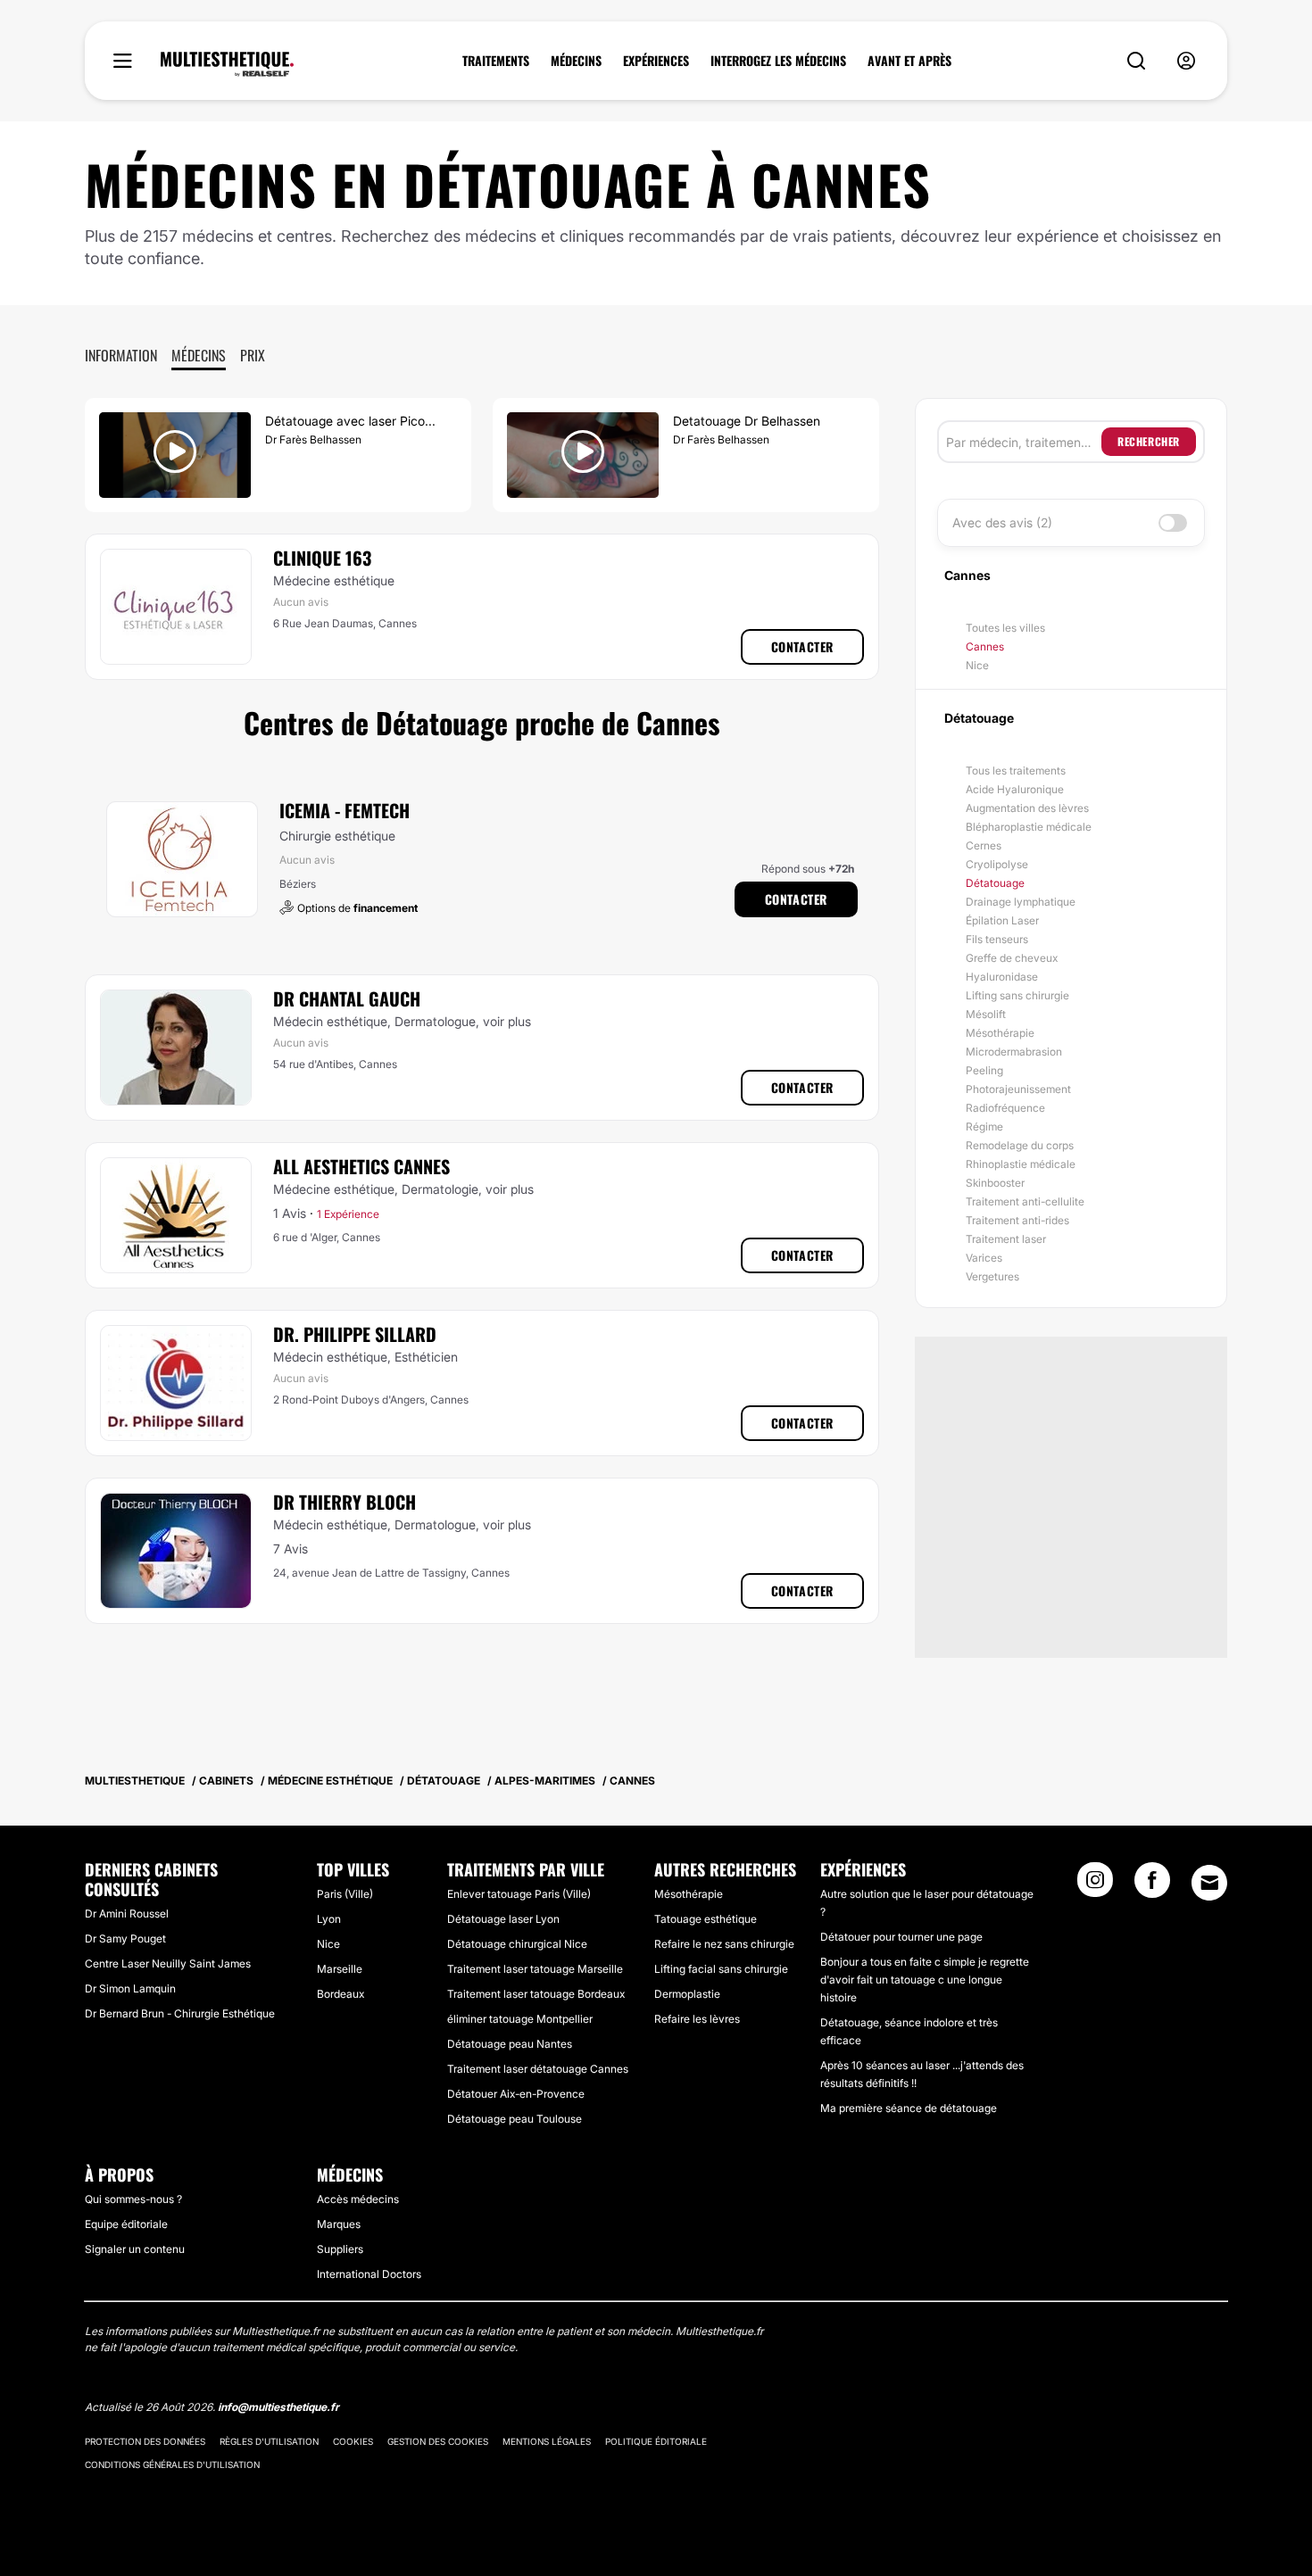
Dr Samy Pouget (125, 1938)
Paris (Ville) (345, 1894)
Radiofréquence (1005, 1108)
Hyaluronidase (1002, 977)
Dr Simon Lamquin (130, 1988)
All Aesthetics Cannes (361, 1166)
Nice (977, 665)
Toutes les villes (1005, 628)
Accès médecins (358, 2199)
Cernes (984, 845)
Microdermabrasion (1014, 1052)
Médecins (199, 355)
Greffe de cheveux (1012, 958)
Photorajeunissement (1018, 1089)
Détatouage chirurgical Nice (517, 1944)
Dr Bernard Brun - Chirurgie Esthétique (180, 2013)
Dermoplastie (687, 1994)
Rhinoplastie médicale (1021, 1164)
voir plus (507, 1021)
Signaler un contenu (135, 2249)
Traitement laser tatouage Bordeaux (536, 1994)
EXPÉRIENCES (656, 61)
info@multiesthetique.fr (278, 2407)
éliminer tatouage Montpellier (520, 2019)
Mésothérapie (1000, 1033)
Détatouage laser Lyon (503, 1919)
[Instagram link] (1095, 1885)
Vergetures (992, 1276)
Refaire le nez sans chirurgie (724, 1944)
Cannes (985, 646)
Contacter (802, 646)
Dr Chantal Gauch (347, 998)
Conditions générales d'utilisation (172, 2464)
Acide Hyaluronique (1015, 789)
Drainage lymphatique (1021, 902)
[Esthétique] (227, 64)
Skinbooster (995, 1183)
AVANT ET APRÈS (909, 61)
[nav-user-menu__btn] (1186, 61)
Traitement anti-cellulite (1025, 1201)
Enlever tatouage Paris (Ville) (519, 1894)
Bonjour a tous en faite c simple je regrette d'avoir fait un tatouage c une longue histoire (925, 1980)
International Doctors (369, 2274)
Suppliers (340, 2249)
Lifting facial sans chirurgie (721, 1969)
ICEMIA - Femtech (345, 810)
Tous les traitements (1016, 770)
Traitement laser (1006, 1239)
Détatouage (995, 883)
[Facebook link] (1152, 1885)
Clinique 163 (322, 558)
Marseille (340, 1969)
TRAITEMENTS (496, 61)
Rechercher (1149, 441)
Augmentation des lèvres (1027, 808)
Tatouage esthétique (706, 1919)
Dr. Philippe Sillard (355, 1334)
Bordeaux (340, 1994)
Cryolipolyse (997, 864)
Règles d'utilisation (269, 2441)
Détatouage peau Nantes (510, 2044)
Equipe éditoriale (126, 2224)
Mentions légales (547, 2441)
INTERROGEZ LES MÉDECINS (778, 61)
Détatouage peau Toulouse (515, 2119)
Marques (339, 2224)
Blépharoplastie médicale (1029, 827)
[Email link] (1209, 1883)
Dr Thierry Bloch (345, 1502)
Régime (984, 1126)
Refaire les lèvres (697, 2019)
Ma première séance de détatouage (909, 2108)
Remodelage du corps (1020, 1145)
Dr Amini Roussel (127, 1913)
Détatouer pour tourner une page (901, 1937)
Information (121, 355)
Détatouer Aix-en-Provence (516, 2094)
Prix (253, 355)
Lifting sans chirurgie (1017, 995)
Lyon (329, 1919)
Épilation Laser (1002, 920)
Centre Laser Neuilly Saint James (168, 1963)
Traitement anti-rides (1017, 1220)
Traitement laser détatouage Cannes (538, 2069)
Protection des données (145, 2441)
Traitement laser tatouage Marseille (535, 1969)
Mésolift (986, 1014)
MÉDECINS (576, 61)
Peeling (984, 1070)
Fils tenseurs (997, 939)
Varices (984, 1258)
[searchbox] (1024, 442)
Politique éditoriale (656, 2441)
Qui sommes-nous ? (133, 2199)
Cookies (353, 2441)
